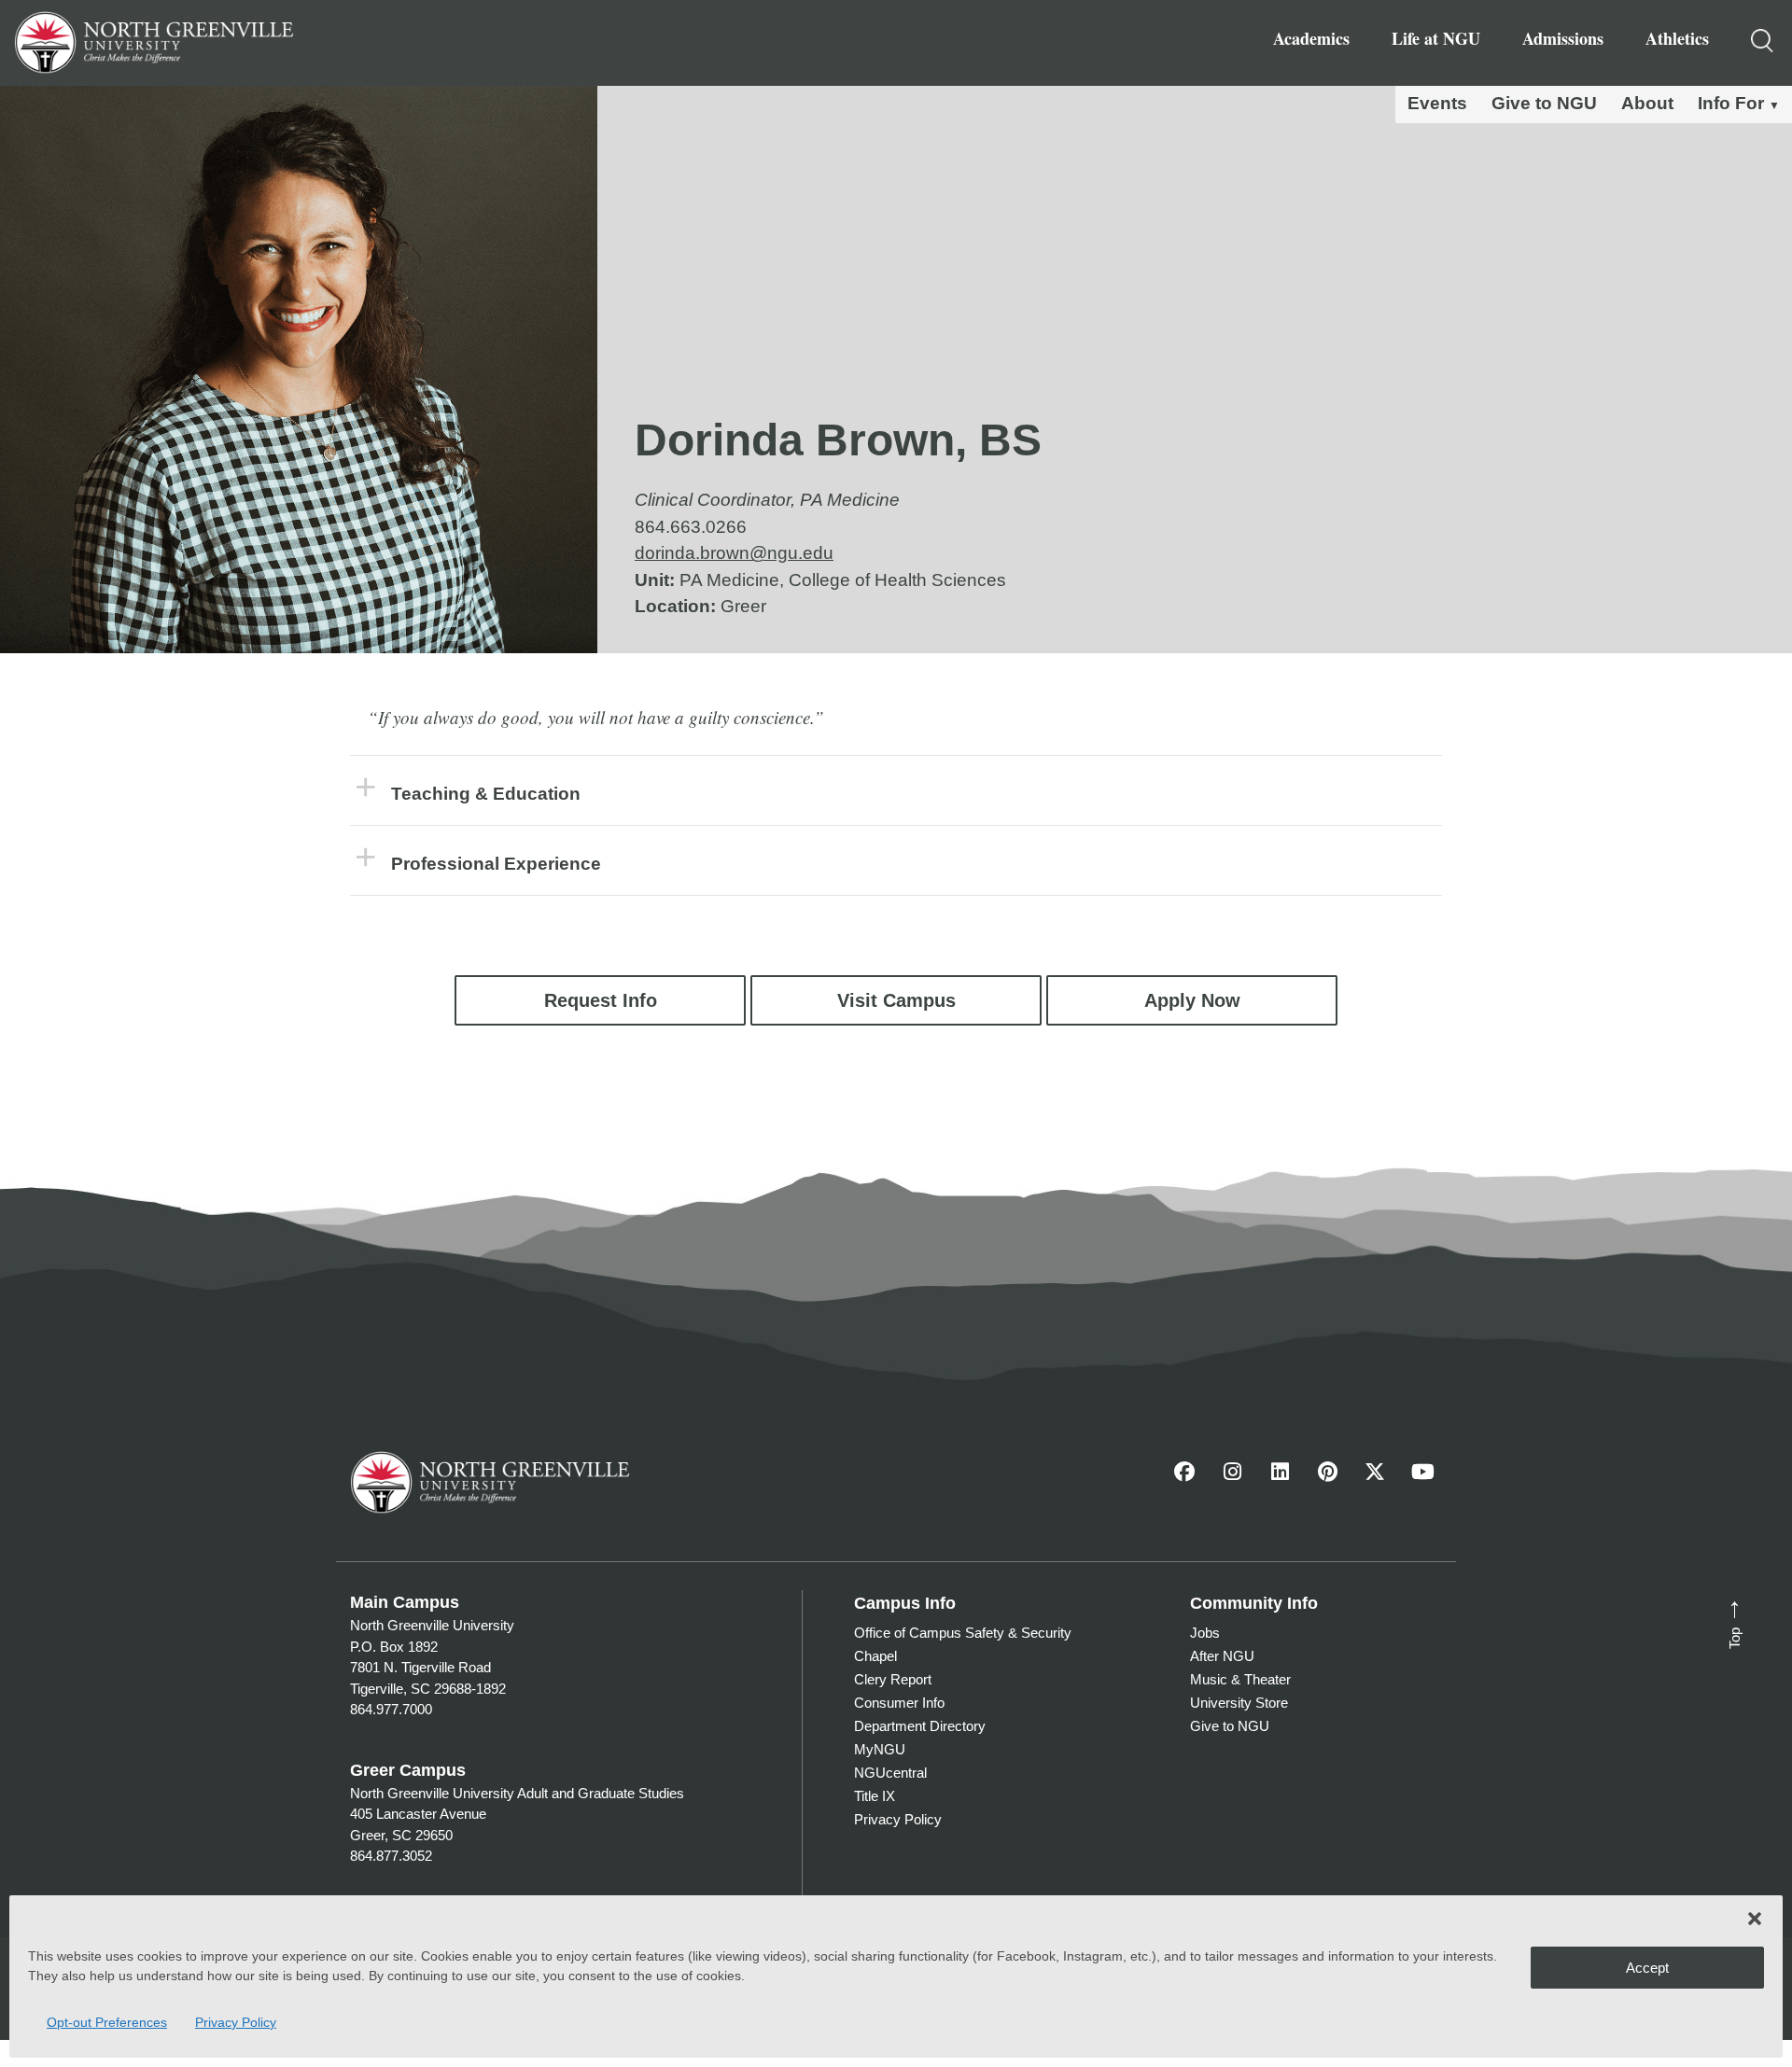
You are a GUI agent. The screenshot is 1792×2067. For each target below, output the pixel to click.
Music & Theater (1240, 1679)
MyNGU (880, 1749)
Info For (1731, 103)
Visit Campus (896, 1000)
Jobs (1205, 1633)
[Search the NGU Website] (1762, 43)
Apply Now (1192, 1000)
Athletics (1677, 38)
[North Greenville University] (154, 40)
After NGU (1222, 1656)
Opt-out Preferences (107, 2022)
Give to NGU (1544, 103)
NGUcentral (890, 1773)
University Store (1239, 1703)
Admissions (1563, 38)
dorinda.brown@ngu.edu (734, 553)
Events (1437, 103)
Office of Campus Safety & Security (963, 1633)
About (1647, 103)
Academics (1311, 38)
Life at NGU (1436, 38)
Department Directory (920, 1726)
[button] (1755, 1919)
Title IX (875, 1796)
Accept (1647, 1968)
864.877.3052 (391, 1856)
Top (1730, 1622)
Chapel (875, 1656)
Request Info (601, 1000)
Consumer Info (899, 1703)
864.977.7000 (391, 1709)
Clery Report (893, 1679)
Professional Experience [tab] (496, 864)
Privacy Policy (236, 2022)
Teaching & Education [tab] (486, 794)
